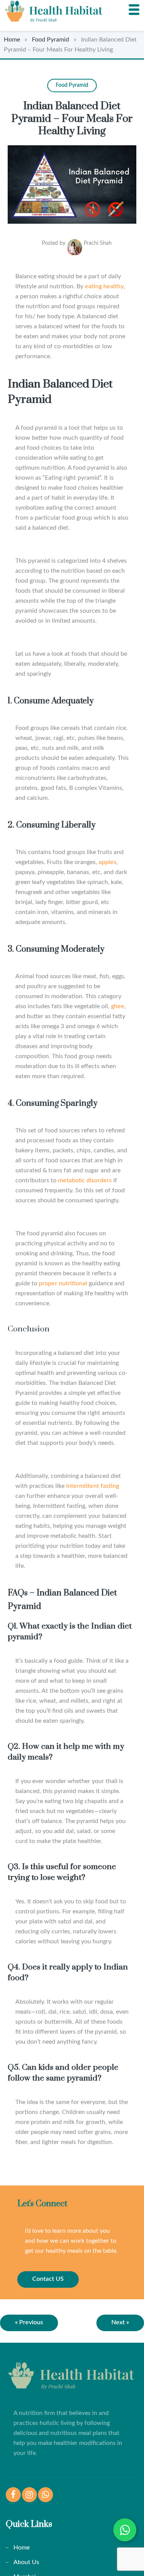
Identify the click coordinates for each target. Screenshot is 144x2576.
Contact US (48, 2279)
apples (108, 862)
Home (12, 40)
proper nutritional (63, 1283)
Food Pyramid (50, 40)
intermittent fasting (93, 1486)
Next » (120, 2322)
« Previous (29, 2322)
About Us (26, 2562)
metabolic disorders (85, 1180)
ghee (118, 1006)
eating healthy (104, 286)
